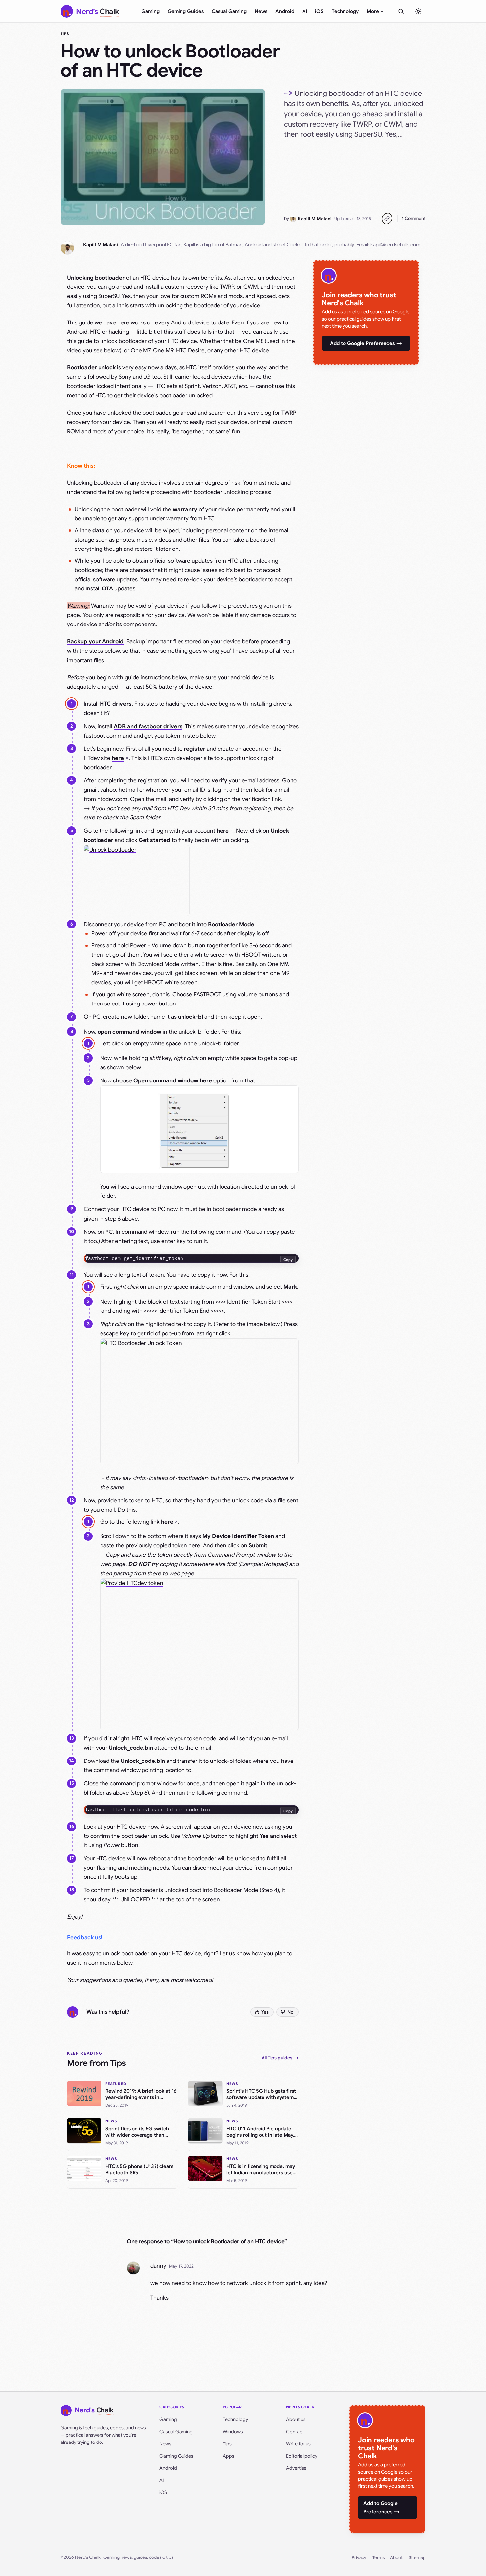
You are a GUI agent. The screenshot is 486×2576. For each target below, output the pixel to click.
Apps (229, 2456)
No (290, 2012)
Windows (233, 2432)
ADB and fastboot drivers (148, 726)
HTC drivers (116, 704)
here (118, 758)
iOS (319, 11)
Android (285, 11)
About (396, 2558)
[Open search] (401, 11)
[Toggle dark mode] (418, 11)
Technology (345, 11)
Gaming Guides (186, 11)
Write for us (298, 2444)
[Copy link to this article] (387, 219)
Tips (65, 34)
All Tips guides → (280, 2058)
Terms (378, 2558)
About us (296, 2419)
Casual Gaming (229, 11)
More (373, 11)
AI (305, 11)
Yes (265, 2012)
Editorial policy (302, 2456)
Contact (295, 2432)
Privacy (359, 2558)
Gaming (151, 11)
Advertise (296, 2468)
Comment (414, 218)
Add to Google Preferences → (366, 343)
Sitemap (417, 2558)
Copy (288, 1260)
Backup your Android (95, 642)
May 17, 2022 (181, 2266)
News (261, 11)
